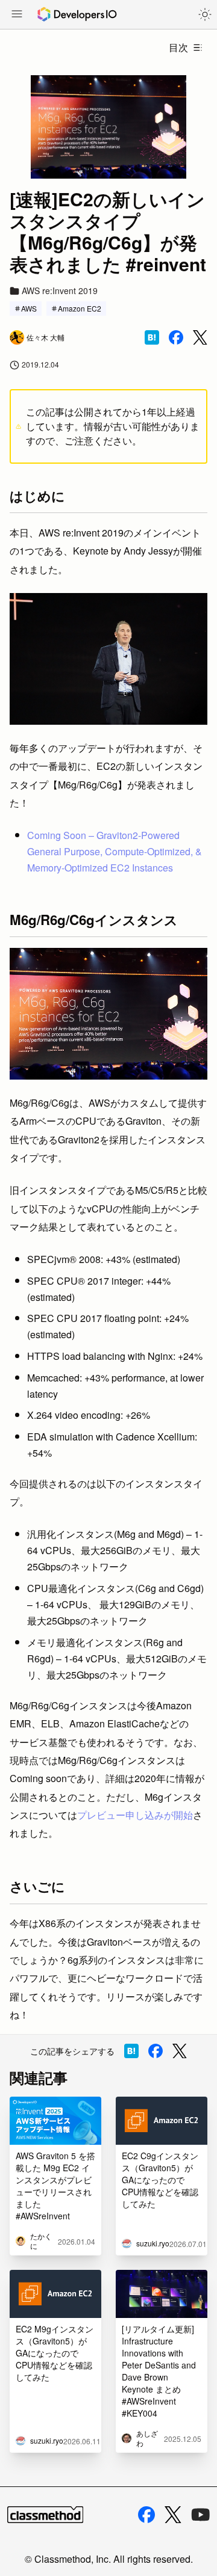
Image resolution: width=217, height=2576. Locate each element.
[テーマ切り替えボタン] (205, 14)
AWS (29, 308)
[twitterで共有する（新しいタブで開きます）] (200, 338)
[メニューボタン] (17, 15)
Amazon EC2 (80, 308)
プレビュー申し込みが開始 (135, 1815)
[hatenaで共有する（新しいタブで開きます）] (152, 337)
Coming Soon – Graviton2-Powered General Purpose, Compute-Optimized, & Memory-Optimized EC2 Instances (115, 851)
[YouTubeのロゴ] (201, 2515)
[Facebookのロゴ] (146, 2515)
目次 (178, 47)
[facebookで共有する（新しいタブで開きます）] (176, 337)
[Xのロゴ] (173, 2515)
